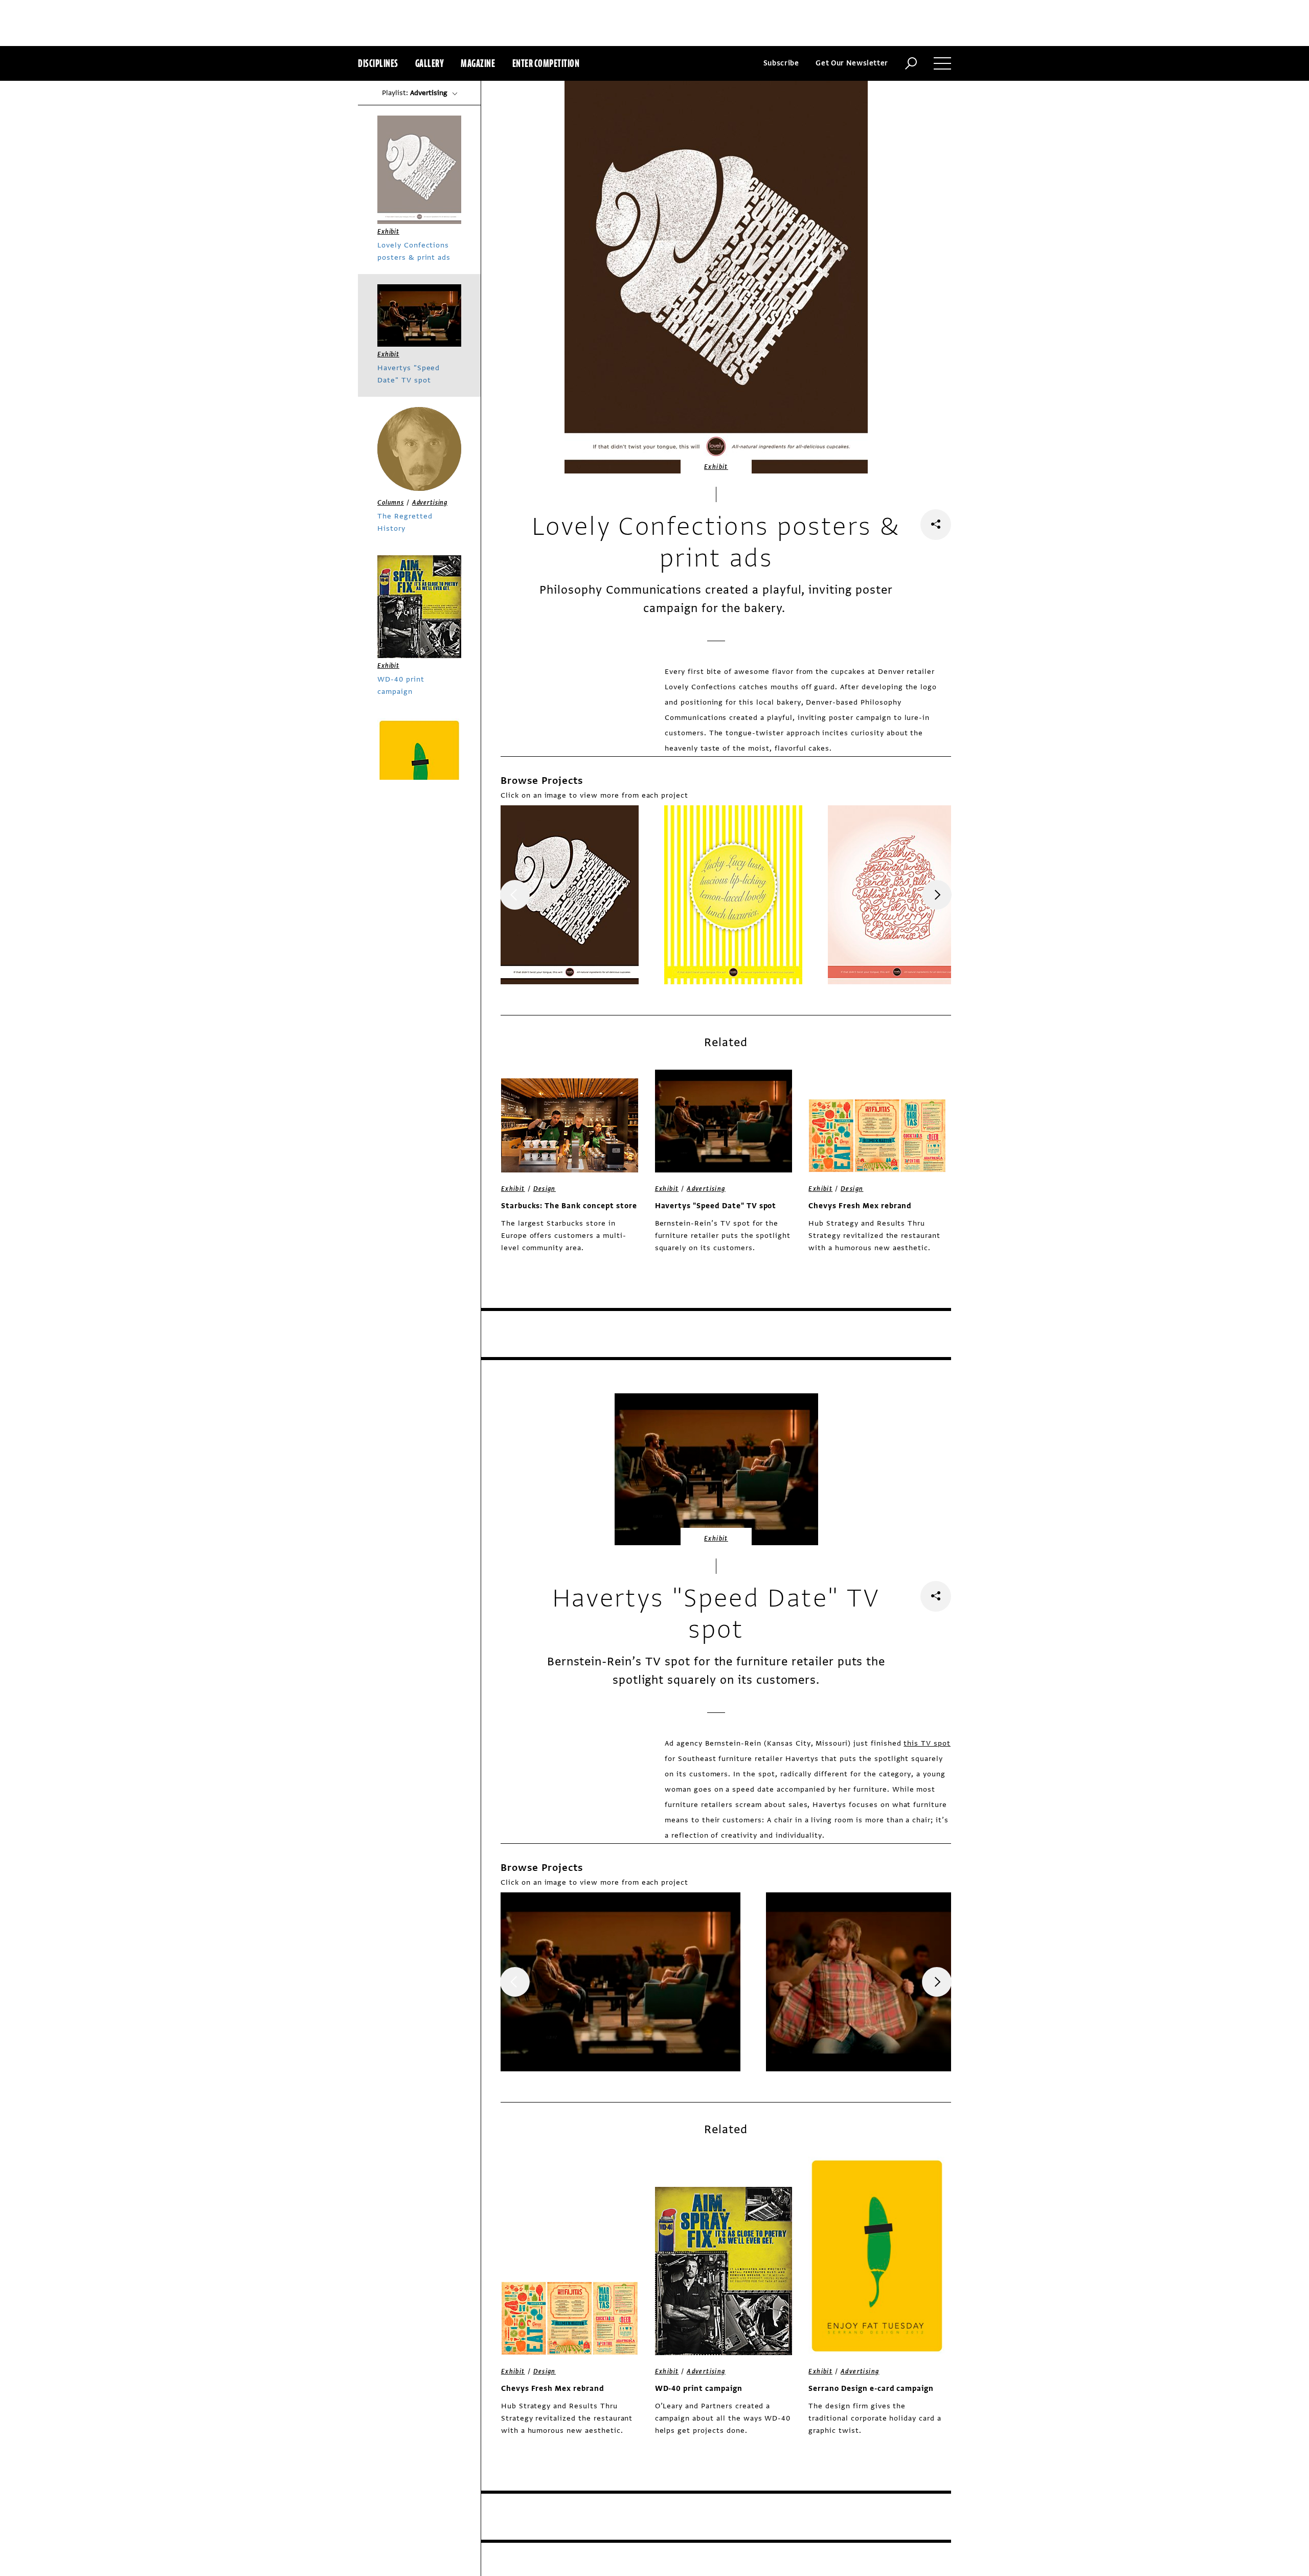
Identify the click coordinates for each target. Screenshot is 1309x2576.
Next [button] (937, 895)
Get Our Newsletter (852, 63)
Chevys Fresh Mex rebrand (860, 1206)
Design (545, 1189)
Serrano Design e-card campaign (871, 2389)
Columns (391, 503)
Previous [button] (515, 895)
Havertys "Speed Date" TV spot (716, 1206)
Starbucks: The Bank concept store (569, 1206)
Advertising (706, 1189)
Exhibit (716, 467)
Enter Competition (546, 63)
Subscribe (781, 63)
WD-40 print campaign (699, 2389)
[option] (570, 895)
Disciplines (378, 63)
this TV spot (927, 1743)
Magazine (478, 63)
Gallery (430, 63)
